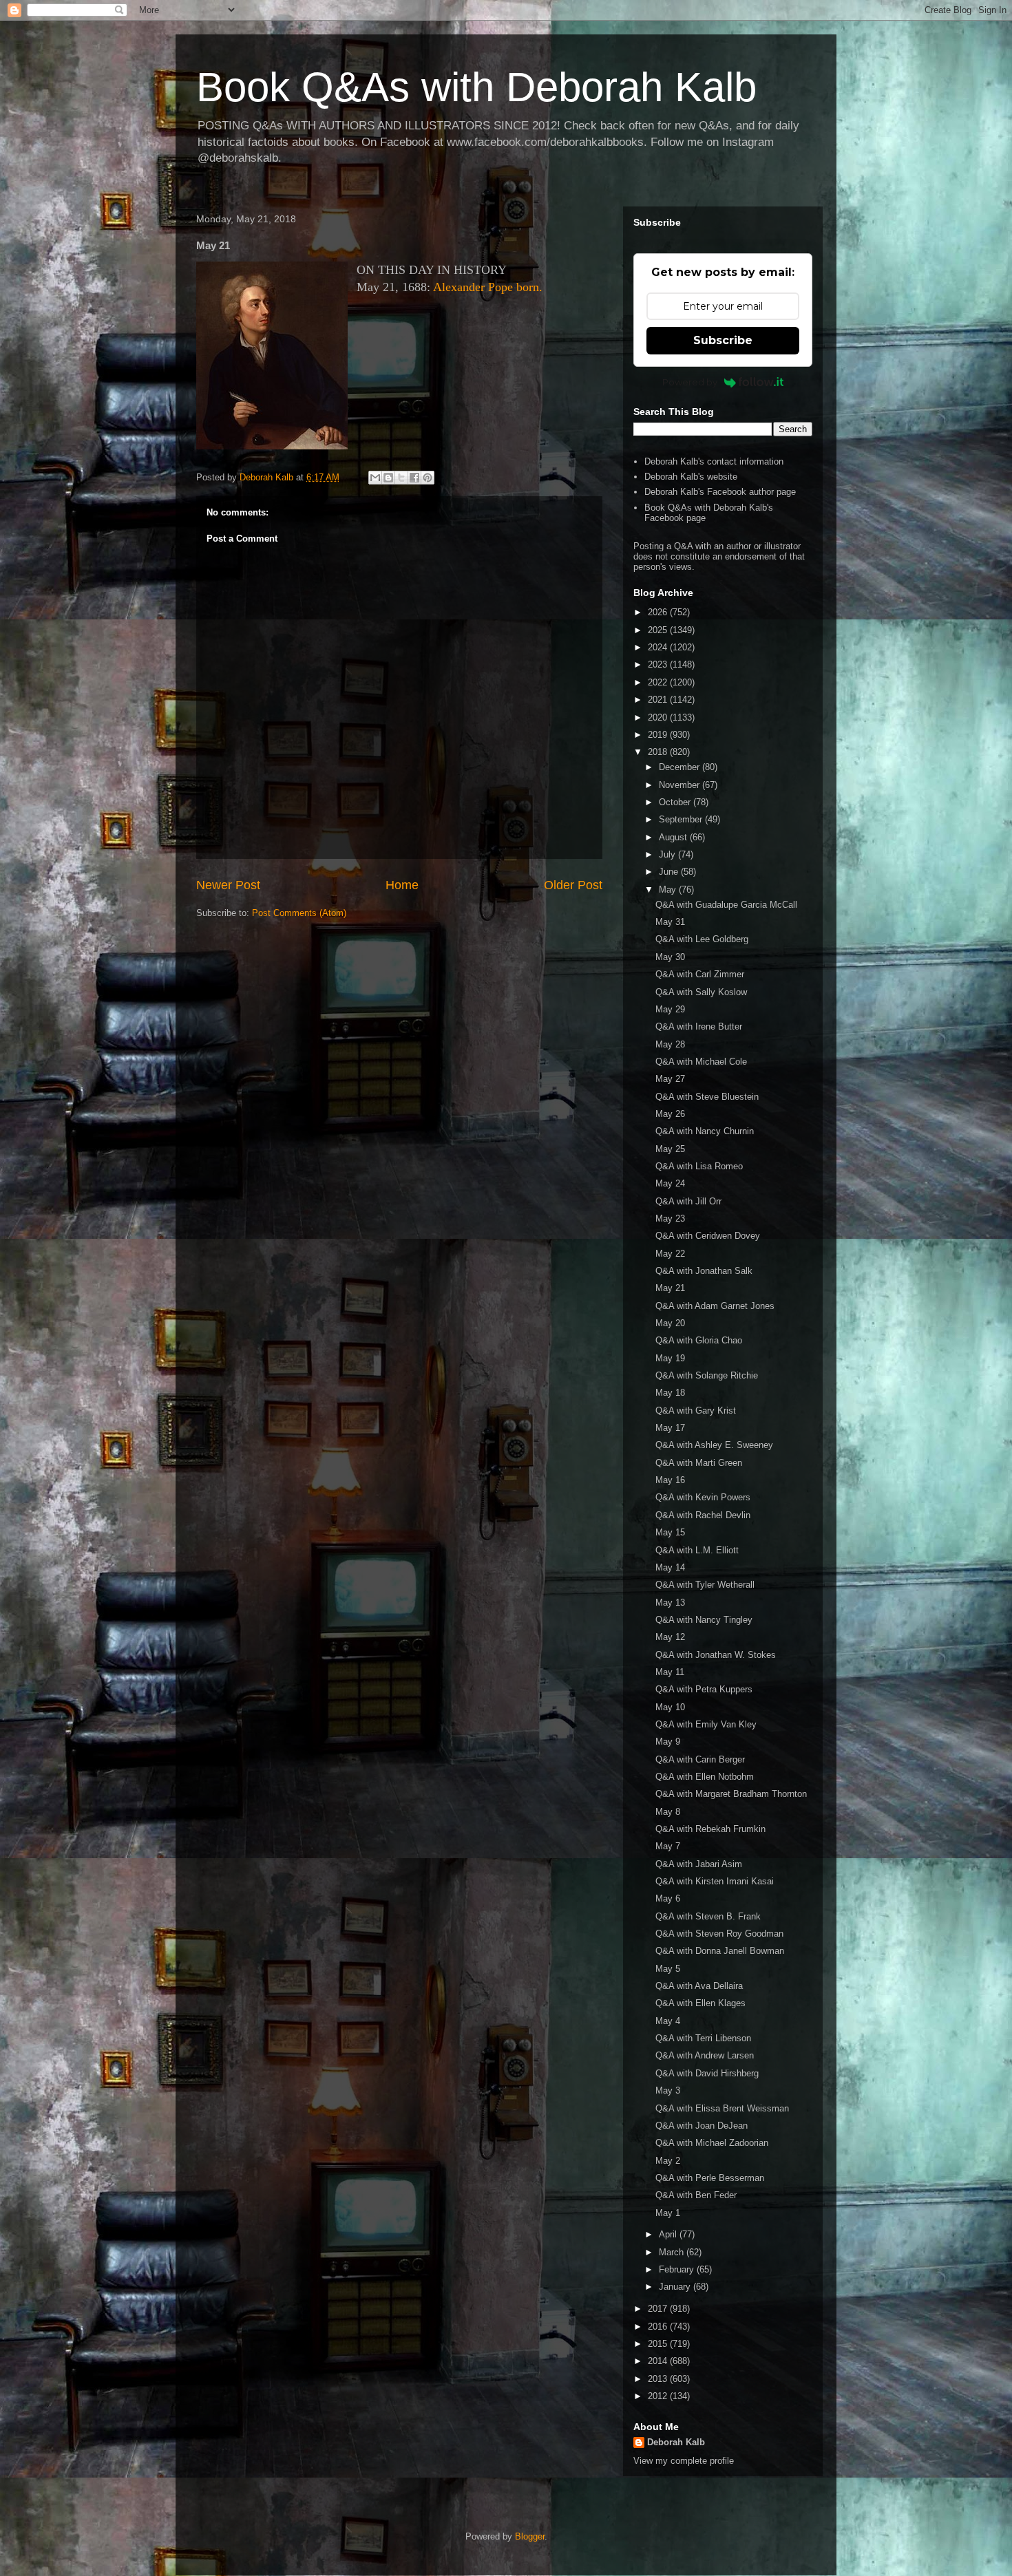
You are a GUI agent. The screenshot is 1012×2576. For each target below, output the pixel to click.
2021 (659, 700)
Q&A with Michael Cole (701, 1062)
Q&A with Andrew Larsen (705, 2055)
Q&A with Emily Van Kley (706, 1724)
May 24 (670, 1183)
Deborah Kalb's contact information (714, 461)
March (673, 2252)
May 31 (670, 922)
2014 (659, 2361)
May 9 (668, 1742)
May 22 (670, 1254)
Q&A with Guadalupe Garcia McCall (726, 905)
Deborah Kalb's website (691, 477)
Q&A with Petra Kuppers (704, 1689)
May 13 (670, 1603)
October (676, 802)
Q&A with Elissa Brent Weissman (722, 2108)
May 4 (668, 2021)
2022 (659, 682)
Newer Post (228, 885)
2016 (659, 2327)
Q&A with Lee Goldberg (702, 939)
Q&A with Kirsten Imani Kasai (715, 1881)
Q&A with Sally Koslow (701, 992)
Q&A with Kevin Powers (703, 1497)
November (681, 785)
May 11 (670, 1672)
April (669, 2234)
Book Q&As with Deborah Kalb (476, 87)
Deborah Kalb (676, 2442)
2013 (659, 2379)
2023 (659, 664)
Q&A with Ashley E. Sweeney (714, 1445)
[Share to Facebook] (414, 478)
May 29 (670, 1009)
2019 (659, 735)
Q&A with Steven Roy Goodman (719, 1934)
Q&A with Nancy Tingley (704, 1620)
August (674, 837)
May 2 (668, 2161)
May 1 (668, 2213)
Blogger (530, 2536)
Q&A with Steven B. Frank (708, 1916)
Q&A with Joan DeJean (702, 2126)
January (676, 2287)
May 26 (670, 1114)
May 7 (668, 1846)
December (681, 767)
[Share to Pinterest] (428, 478)
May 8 (668, 1812)
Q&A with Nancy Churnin (705, 1131)
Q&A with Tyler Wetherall (705, 1585)
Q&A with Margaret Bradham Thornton (731, 1794)
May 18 (670, 1393)
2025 (659, 630)
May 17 (670, 1428)
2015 (659, 2344)
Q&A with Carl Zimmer (700, 974)
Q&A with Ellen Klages (700, 2003)
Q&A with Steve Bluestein (707, 1097)
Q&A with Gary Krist (696, 1411)
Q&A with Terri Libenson (703, 2038)
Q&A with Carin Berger (700, 1759)
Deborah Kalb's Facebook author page (720, 492)
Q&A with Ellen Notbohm (705, 1777)
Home (402, 885)
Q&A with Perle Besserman (710, 2178)
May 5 (668, 1969)
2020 (659, 717)
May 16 (670, 1480)
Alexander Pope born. (488, 287)
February (678, 2269)
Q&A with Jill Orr (688, 1201)
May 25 (670, 1149)
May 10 (670, 1707)
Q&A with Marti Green (699, 1463)
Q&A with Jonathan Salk (704, 1271)
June (670, 872)
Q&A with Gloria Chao (699, 1340)
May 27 (670, 1079)
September (682, 819)
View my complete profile (684, 2461)
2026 (659, 612)
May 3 (668, 2090)
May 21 (670, 1288)
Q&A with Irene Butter (699, 1026)
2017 (659, 2309)
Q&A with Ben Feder (696, 2195)
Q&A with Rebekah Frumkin (710, 1829)
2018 (659, 752)
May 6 (668, 1898)
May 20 (670, 1323)
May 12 (670, 1637)
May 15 (670, 1532)
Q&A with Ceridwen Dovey (708, 1236)
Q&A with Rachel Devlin (703, 1515)
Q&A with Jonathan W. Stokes (716, 1655)
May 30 (670, 957)
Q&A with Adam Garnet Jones (715, 1306)
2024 (659, 647)
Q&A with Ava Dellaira (699, 1986)
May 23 (670, 1218)
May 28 (670, 1044)
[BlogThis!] (388, 478)
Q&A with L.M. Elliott (697, 1550)
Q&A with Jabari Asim (699, 1864)
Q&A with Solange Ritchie (707, 1375)
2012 (659, 2396)
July (668, 854)
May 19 (670, 1358)
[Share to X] (401, 478)
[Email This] (375, 478)
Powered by (690, 382)
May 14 (670, 1567)
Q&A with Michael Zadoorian (712, 2143)
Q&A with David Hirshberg (707, 2073)
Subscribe (723, 340)
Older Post (573, 885)
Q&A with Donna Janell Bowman (720, 1951)
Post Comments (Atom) (299, 913)
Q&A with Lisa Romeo (699, 1166)
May (669, 890)
